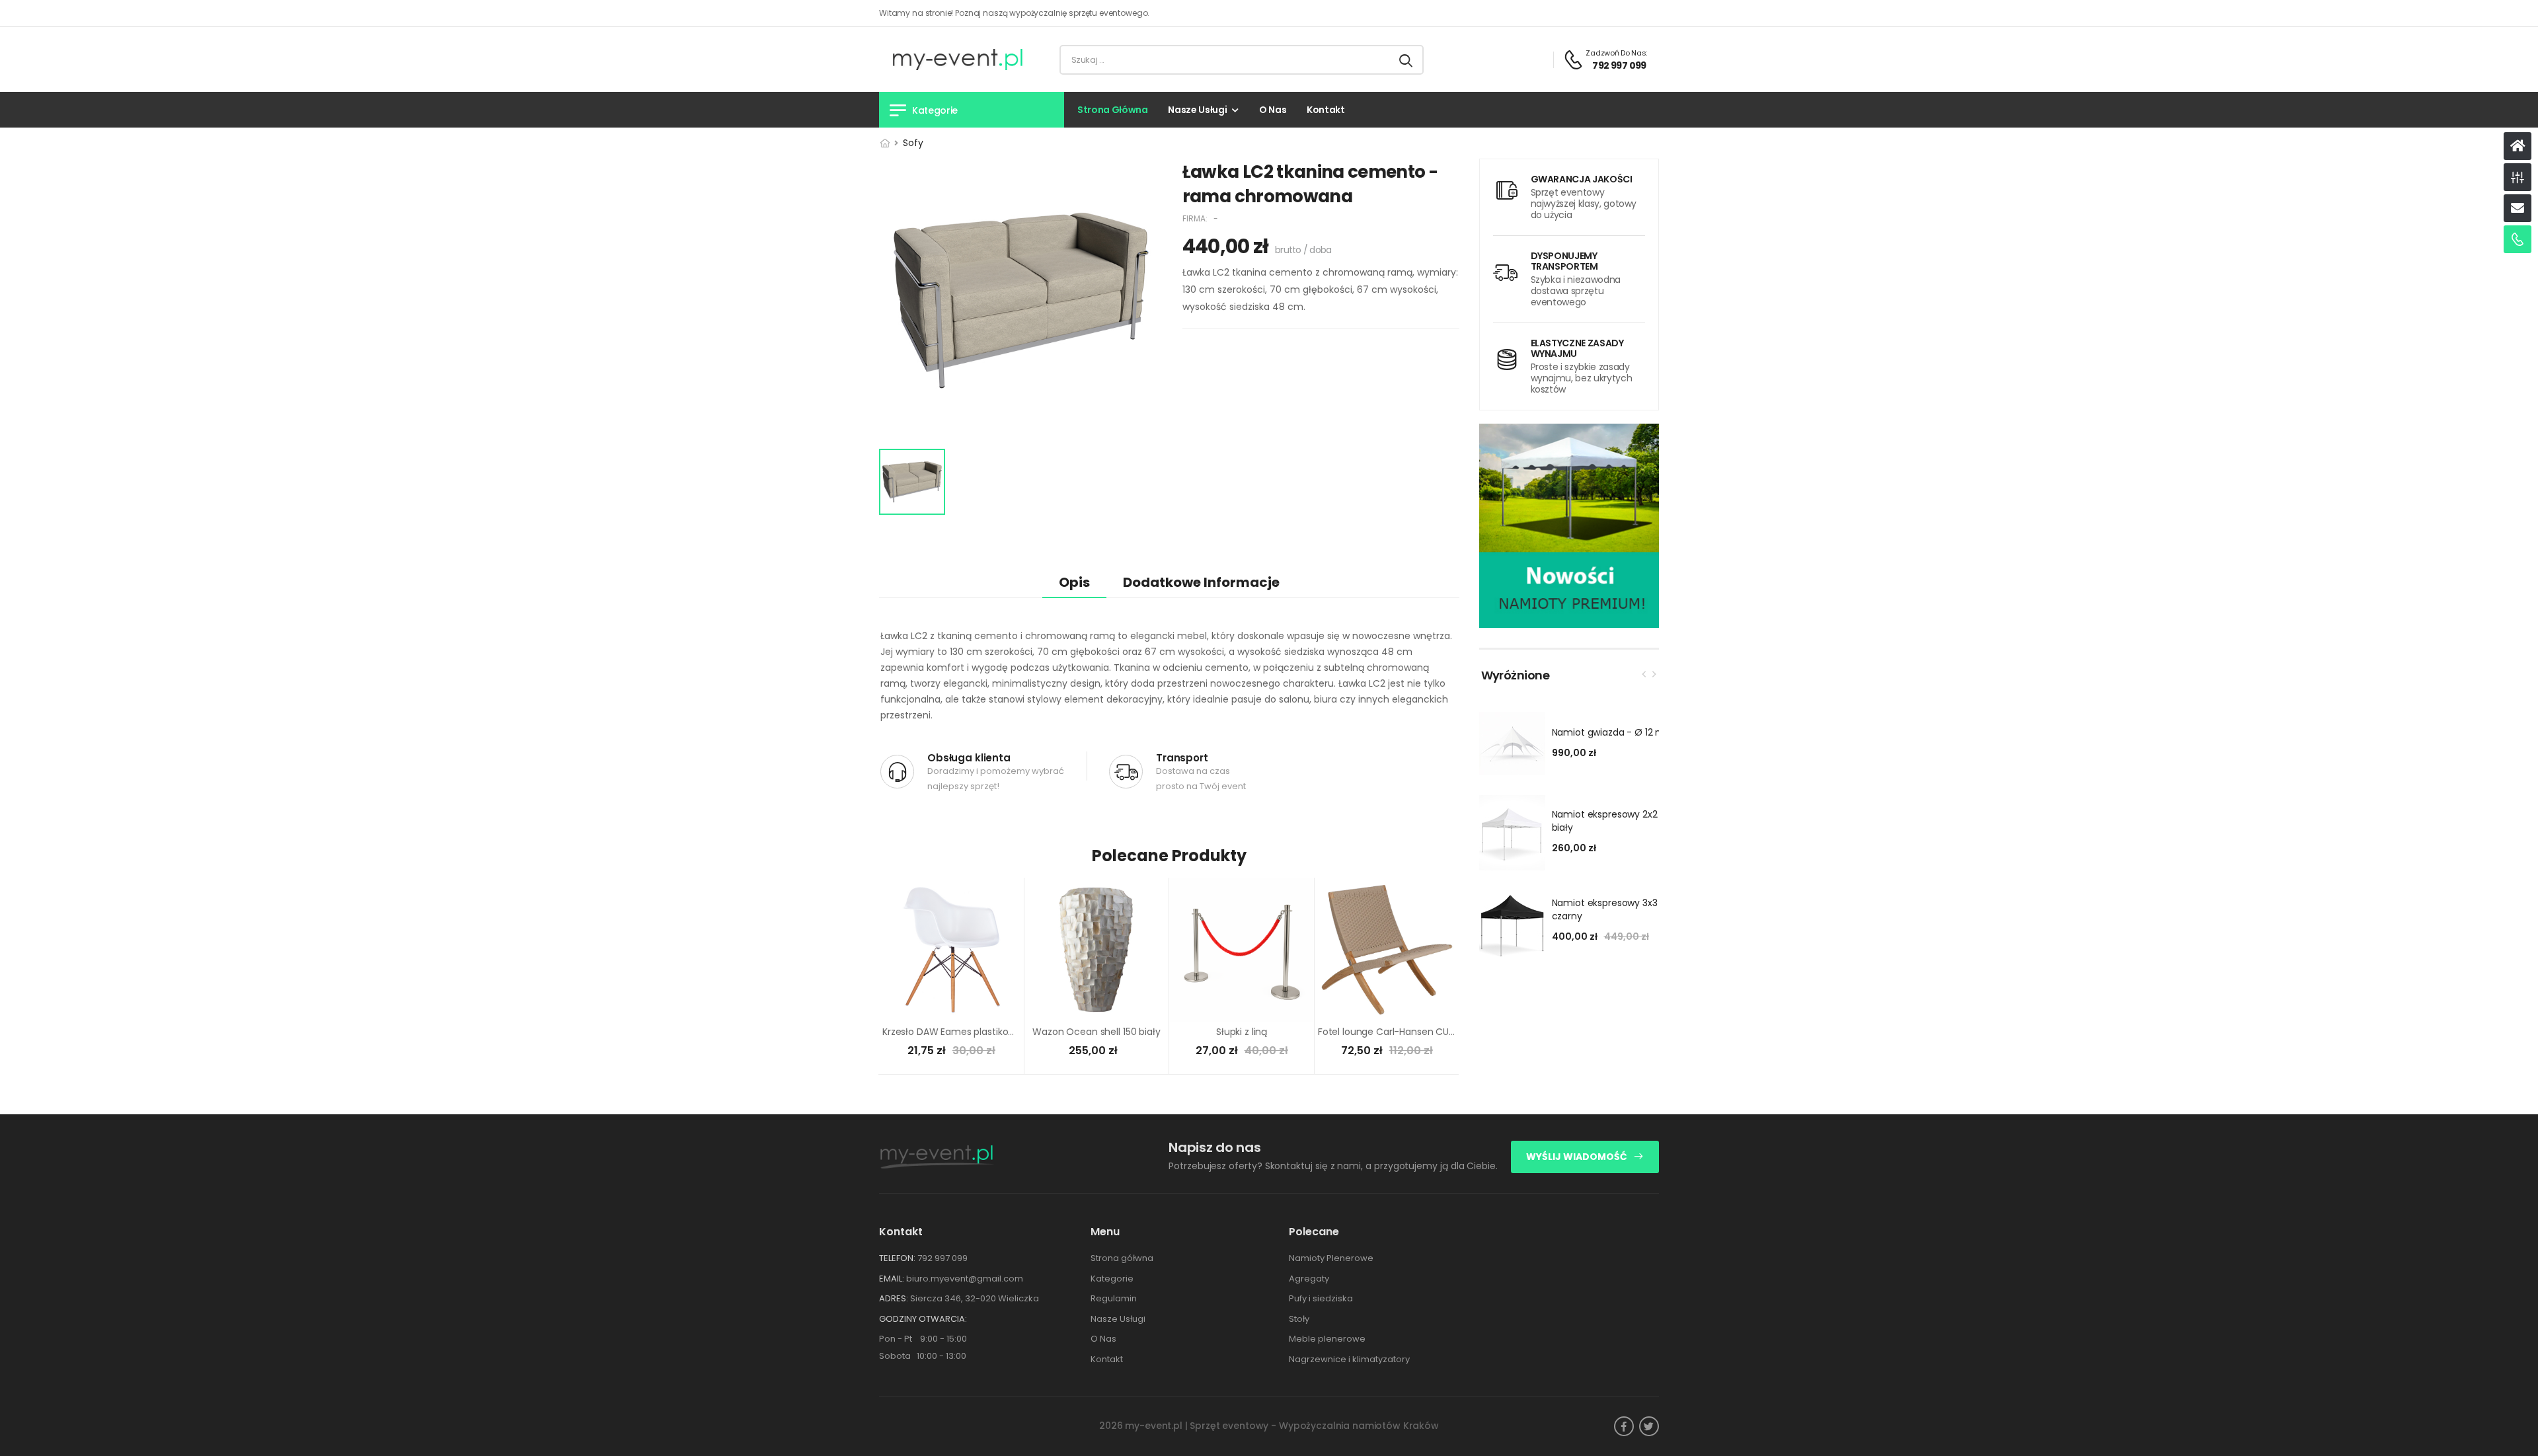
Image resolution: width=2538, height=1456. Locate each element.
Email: (892, 1279)
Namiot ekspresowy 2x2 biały (1605, 821)
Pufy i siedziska (1321, 1298)
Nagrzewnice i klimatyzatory (1349, 1359)
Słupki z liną (1242, 1032)
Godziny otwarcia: (923, 1319)
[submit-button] (1406, 60)
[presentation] (1644, 673)
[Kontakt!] (2518, 239)
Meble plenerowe (1327, 1339)
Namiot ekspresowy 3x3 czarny (1605, 909)
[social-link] (1624, 1426)
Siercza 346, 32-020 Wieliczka (975, 1298)
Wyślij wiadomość (1578, 1157)
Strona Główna (1112, 110)
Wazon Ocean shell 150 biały (1096, 1032)
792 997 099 (942, 1258)
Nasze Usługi (1197, 110)
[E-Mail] (2518, 208)
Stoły (1299, 1319)
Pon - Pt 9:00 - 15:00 (923, 1339)
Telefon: (897, 1258)
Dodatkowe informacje (1201, 582)
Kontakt (1326, 110)
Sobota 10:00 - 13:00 (923, 1356)
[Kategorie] (2518, 177)
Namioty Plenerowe (1331, 1258)
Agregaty (1309, 1279)
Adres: (894, 1298)
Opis (1074, 582)
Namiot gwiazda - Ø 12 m (1609, 732)
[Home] (2518, 146)
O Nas (1273, 110)
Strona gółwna (1122, 1258)
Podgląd (952, 1006)
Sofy (913, 143)
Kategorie (1112, 1279)
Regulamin (1114, 1298)
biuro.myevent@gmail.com (965, 1279)
